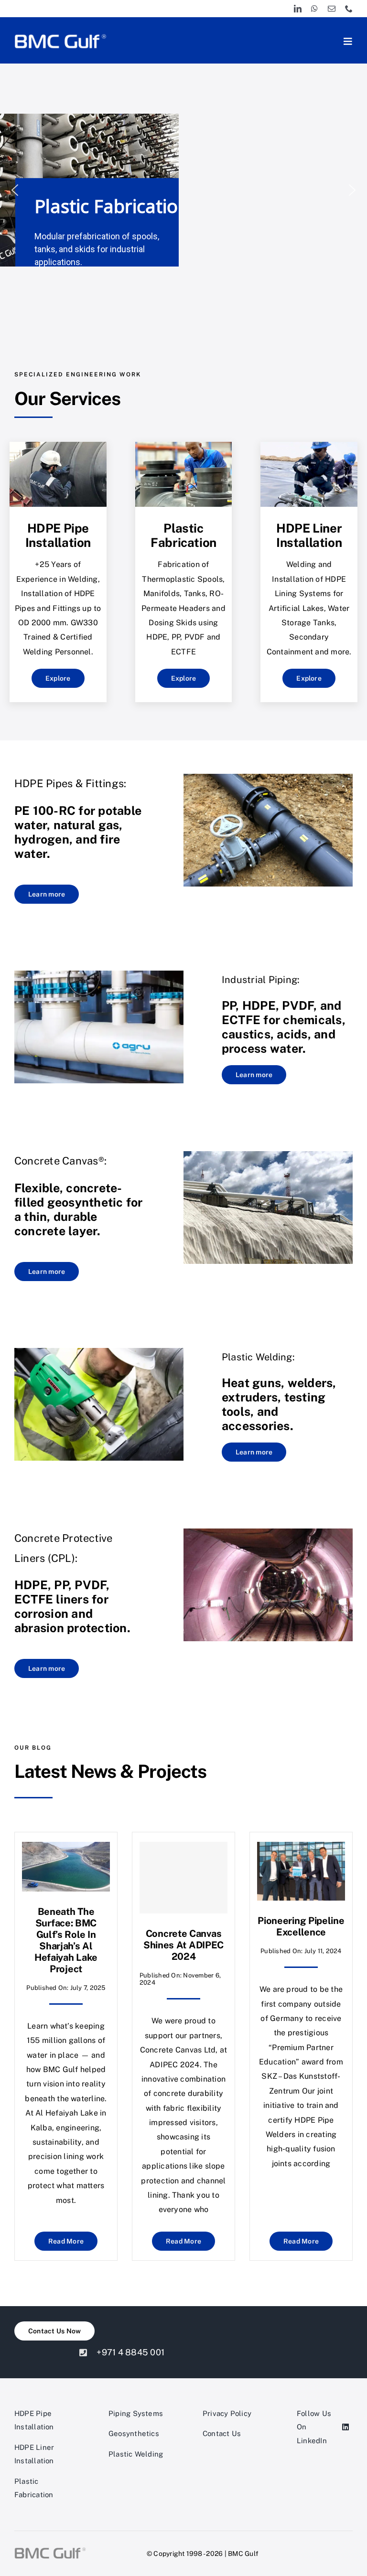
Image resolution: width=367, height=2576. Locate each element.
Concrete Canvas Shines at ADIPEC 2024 (183, 1945)
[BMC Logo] (60, 35)
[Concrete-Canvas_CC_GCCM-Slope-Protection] (268, 1155)
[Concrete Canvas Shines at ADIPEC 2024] (183, 1878)
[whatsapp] (314, 9)
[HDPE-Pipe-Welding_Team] (58, 445)
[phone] (349, 9)
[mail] (332, 9)
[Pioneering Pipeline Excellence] (301, 1849)
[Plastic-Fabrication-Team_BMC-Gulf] (184, 445)
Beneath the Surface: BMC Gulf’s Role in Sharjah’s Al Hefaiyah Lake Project (66, 1940)
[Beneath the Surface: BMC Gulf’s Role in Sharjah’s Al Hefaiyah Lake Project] (66, 1849)
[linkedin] (298, 9)
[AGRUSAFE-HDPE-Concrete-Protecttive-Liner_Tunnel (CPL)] (268, 1532)
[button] (15, 190)
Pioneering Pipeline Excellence (301, 1926)
